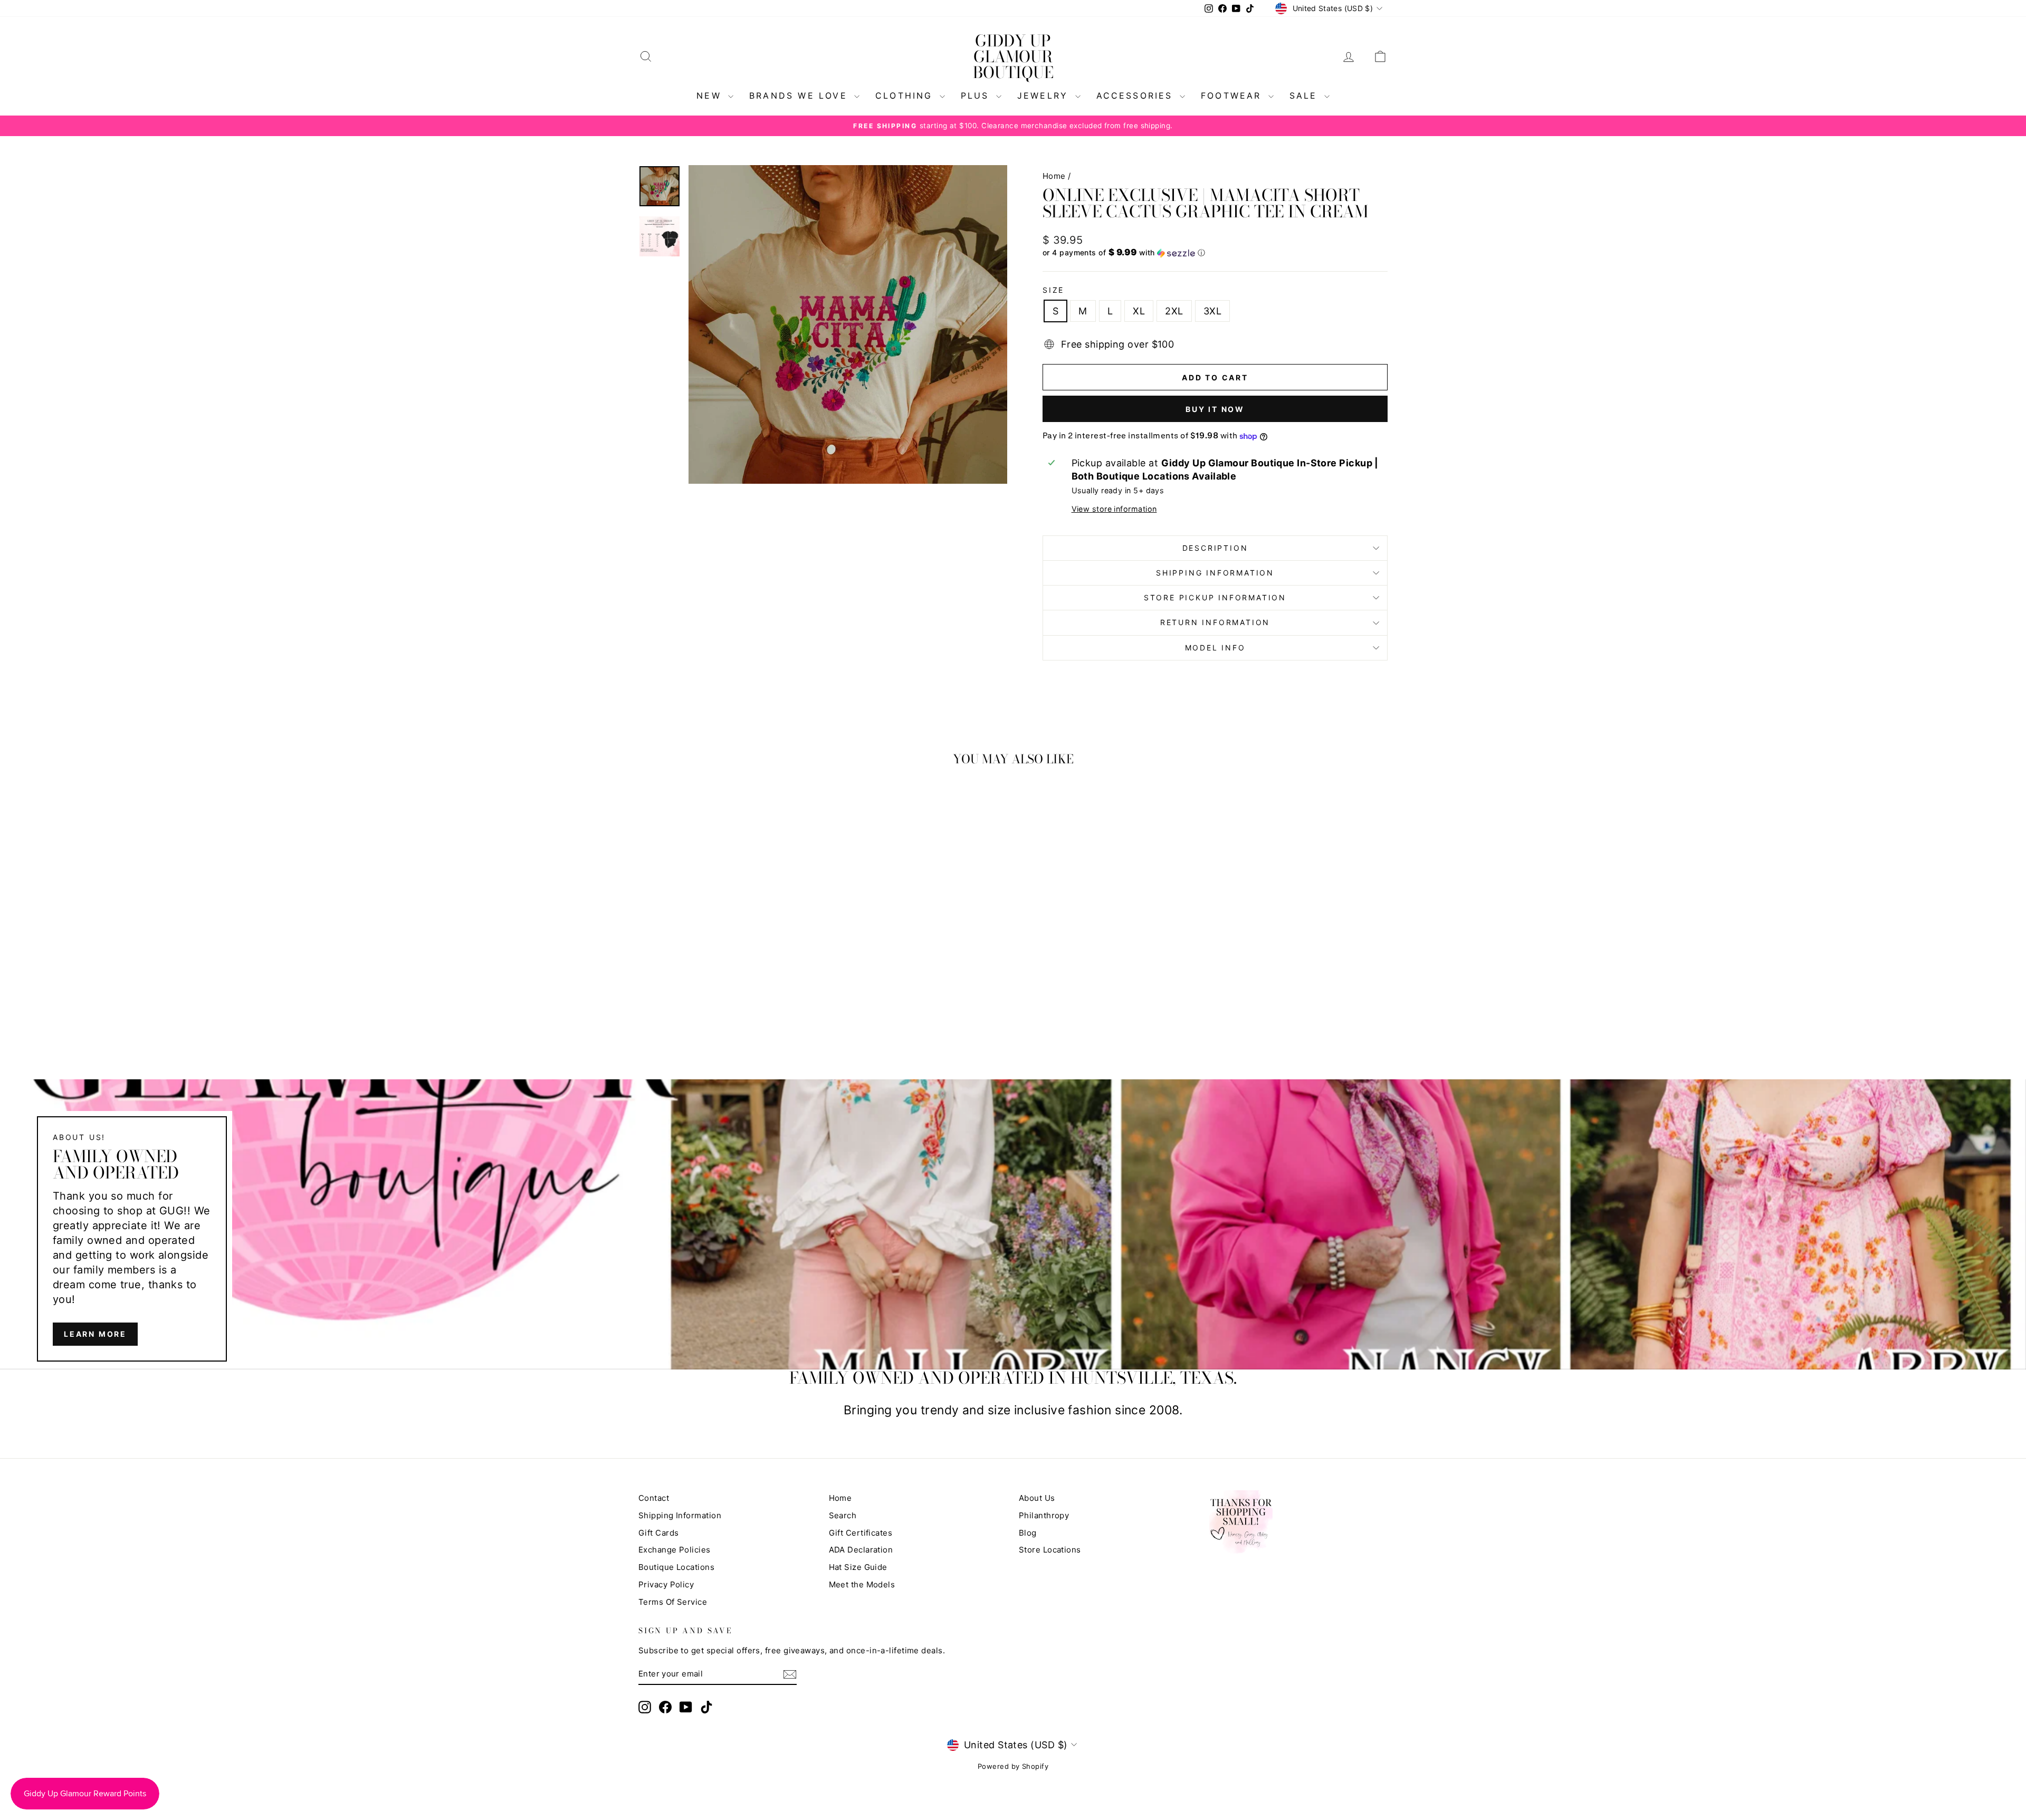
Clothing (906, 95)
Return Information (1215, 622)
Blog (1028, 1533)
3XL (1212, 311)
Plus (977, 95)
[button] (1215, 253)
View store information (1114, 509)
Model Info (1215, 648)
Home (1054, 176)
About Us (1037, 1498)
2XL (1174, 311)
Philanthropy (1044, 1515)
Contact (654, 1498)
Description (1215, 548)
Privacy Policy (666, 1584)
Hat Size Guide (858, 1567)
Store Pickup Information (1215, 597)
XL (1139, 311)
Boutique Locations (676, 1567)
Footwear (1233, 95)
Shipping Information (680, 1515)
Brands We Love (800, 95)
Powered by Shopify (1013, 1766)
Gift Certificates (861, 1533)
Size (1053, 290)
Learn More (95, 1334)
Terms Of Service (673, 1602)
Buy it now (1215, 409)
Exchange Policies (675, 1550)
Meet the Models (862, 1584)
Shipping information (1215, 573)
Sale (1306, 95)
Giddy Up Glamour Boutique (1013, 56)
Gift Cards (659, 1533)
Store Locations (1050, 1550)
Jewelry (1045, 95)
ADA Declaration (861, 1550)
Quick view (728, 958)
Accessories (1137, 95)
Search (843, 1515)
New (711, 95)
